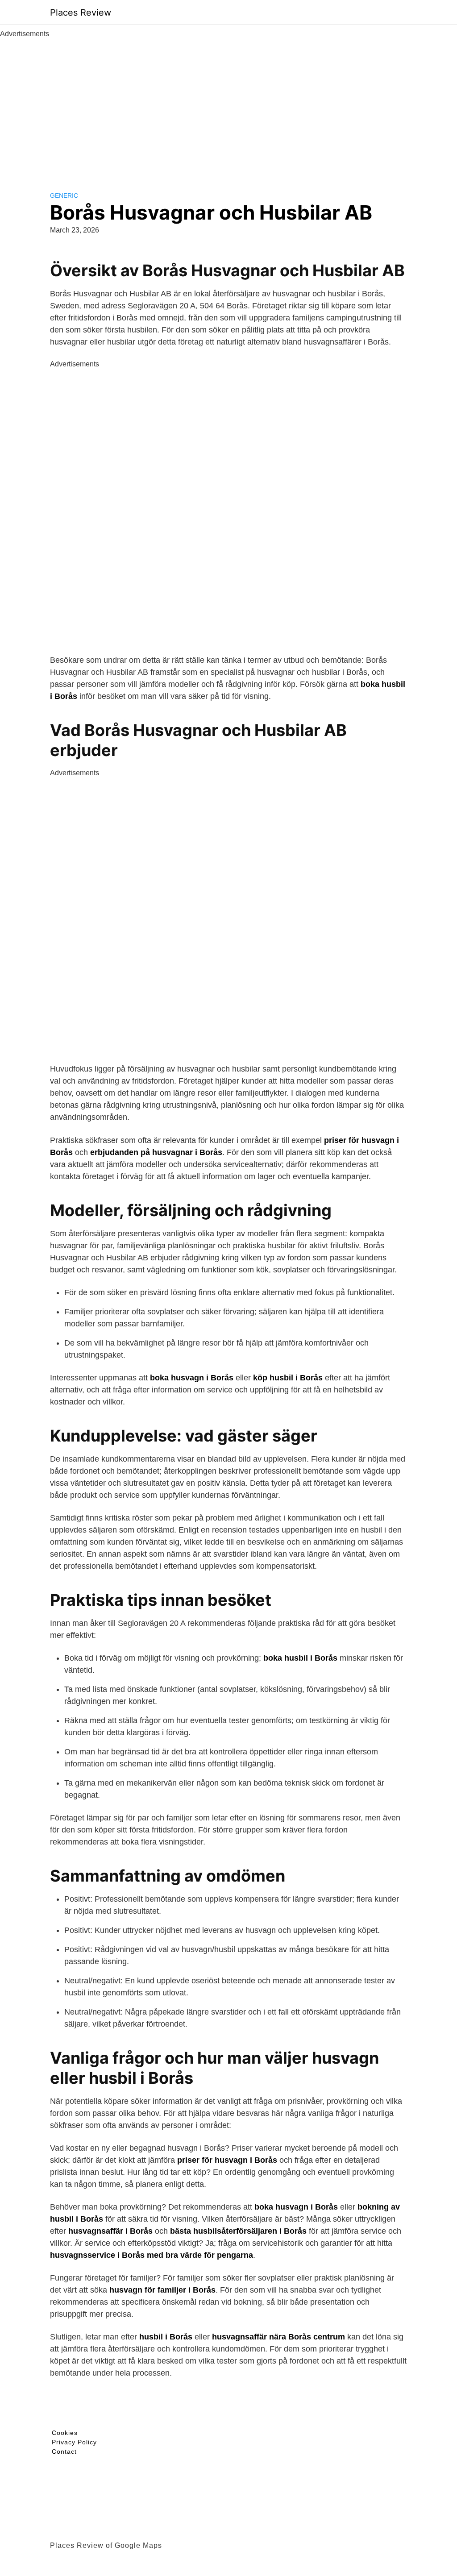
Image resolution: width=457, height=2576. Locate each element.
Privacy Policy (74, 2442)
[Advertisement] (228, 106)
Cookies (65, 2433)
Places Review (81, 12)
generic (64, 195)
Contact (64, 2451)
